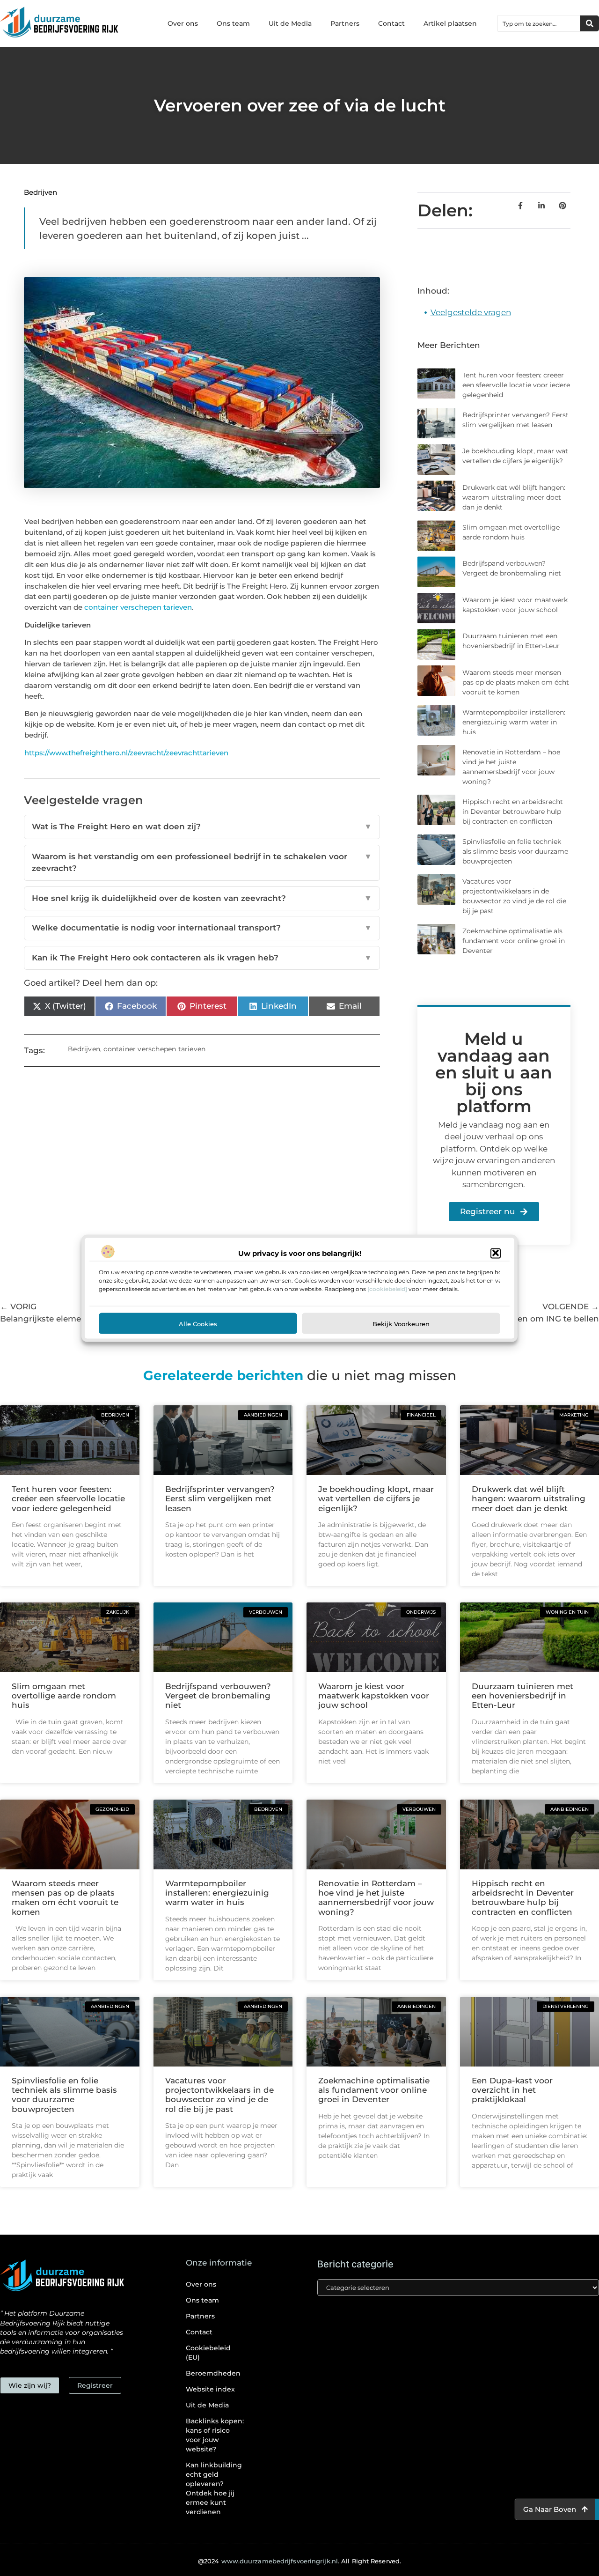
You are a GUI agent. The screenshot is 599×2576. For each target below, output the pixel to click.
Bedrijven (40, 192)
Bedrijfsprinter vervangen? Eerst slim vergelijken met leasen (220, 1499)
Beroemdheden (213, 2373)
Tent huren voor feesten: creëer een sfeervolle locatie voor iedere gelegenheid (516, 385)
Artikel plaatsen (450, 23)
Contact (391, 23)
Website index (210, 2389)
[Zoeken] (590, 23)
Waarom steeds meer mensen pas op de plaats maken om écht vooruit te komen (516, 682)
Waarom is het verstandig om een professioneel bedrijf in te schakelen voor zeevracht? (202, 863)
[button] (496, 1253)
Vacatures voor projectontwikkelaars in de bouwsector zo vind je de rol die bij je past (219, 2095)
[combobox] (539, 23)
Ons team (233, 23)
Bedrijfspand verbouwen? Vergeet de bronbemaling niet (218, 1696)
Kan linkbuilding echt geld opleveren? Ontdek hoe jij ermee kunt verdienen (214, 2488)
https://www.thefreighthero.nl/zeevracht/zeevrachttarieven (126, 753)
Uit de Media (290, 23)
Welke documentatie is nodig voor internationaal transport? (202, 928)
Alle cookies (198, 1323)
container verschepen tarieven (138, 607)
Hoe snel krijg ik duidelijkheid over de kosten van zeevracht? (202, 898)
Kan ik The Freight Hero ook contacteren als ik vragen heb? (202, 958)
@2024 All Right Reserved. (299, 2561)
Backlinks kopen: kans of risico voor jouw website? (215, 2435)
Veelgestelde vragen (471, 312)
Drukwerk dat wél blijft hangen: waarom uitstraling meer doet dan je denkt (514, 497)
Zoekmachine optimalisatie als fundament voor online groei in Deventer (514, 941)
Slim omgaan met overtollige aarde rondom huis (64, 1696)
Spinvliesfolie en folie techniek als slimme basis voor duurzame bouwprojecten (515, 851)
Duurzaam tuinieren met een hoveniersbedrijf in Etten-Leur (522, 1696)
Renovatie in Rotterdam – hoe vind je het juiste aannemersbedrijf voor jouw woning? (376, 1898)
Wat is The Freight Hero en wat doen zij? (202, 827)
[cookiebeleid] (387, 1288)
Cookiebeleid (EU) (208, 2353)
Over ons (183, 23)
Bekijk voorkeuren (401, 1323)
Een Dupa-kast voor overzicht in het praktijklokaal (512, 2090)
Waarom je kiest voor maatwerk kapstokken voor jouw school (374, 1696)
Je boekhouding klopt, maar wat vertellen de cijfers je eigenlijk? (376, 1499)
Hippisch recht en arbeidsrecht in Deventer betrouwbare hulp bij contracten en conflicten (513, 812)
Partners (345, 23)
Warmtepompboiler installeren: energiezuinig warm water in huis (514, 722)
